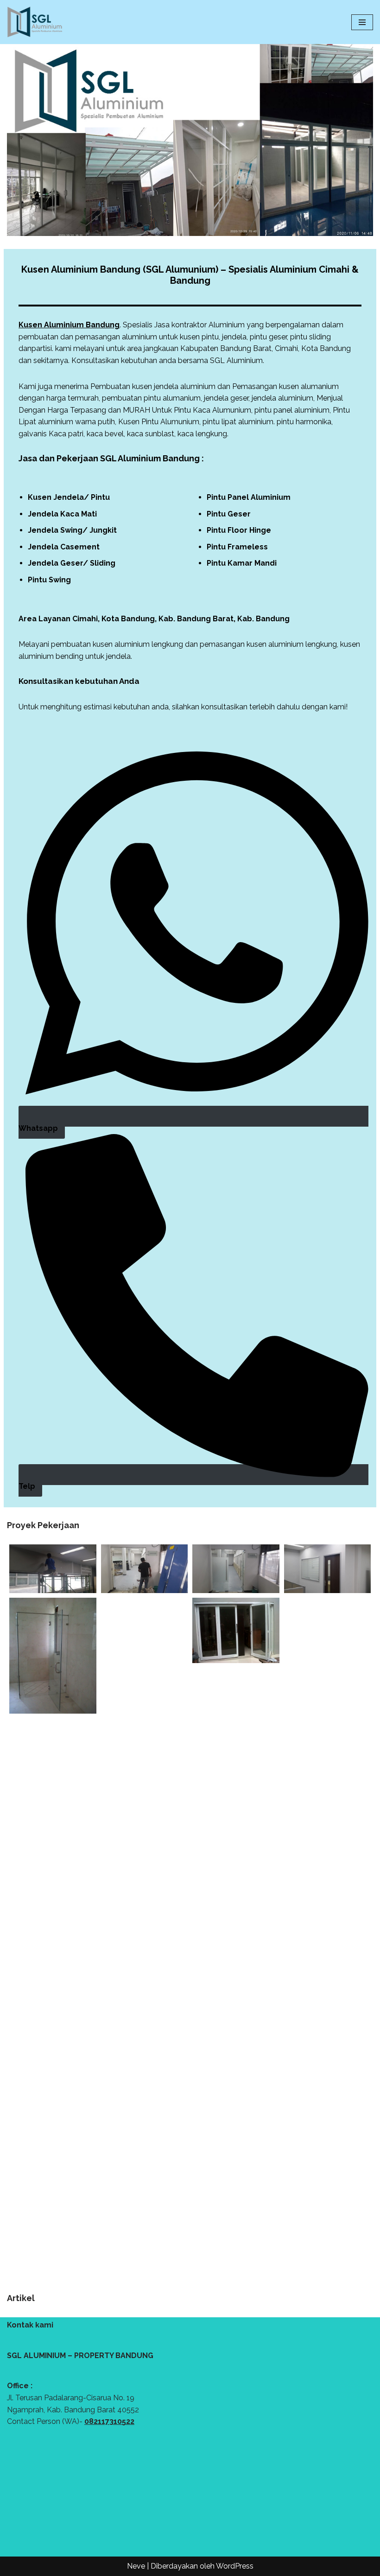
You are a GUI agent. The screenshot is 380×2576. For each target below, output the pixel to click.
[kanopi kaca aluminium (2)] (145, 1853)
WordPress (235, 2566)
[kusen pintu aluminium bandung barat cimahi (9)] (328, 2196)
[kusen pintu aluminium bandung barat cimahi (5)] (328, 2024)
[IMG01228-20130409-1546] (236, 1751)
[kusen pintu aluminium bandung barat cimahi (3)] (53, 1973)
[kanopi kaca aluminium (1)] (53, 1802)
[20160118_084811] (236, 1569)
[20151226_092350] (53, 1569)
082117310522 (109, 2421)
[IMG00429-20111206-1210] (145, 1681)
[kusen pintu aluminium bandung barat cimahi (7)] (53, 2145)
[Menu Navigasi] (362, 22)
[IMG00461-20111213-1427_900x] (328, 1681)
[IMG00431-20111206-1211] (236, 1630)
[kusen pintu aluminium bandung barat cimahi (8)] (145, 2196)
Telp (27, 1486)
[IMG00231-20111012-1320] (53, 1656)
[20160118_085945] (328, 1569)
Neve (136, 2566)
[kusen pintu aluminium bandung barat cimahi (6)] (236, 2094)
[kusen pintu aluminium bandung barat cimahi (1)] (328, 1853)
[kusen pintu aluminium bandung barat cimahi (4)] (145, 2024)
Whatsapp (38, 1128)
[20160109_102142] (145, 1569)
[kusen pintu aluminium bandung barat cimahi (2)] (236, 1923)
